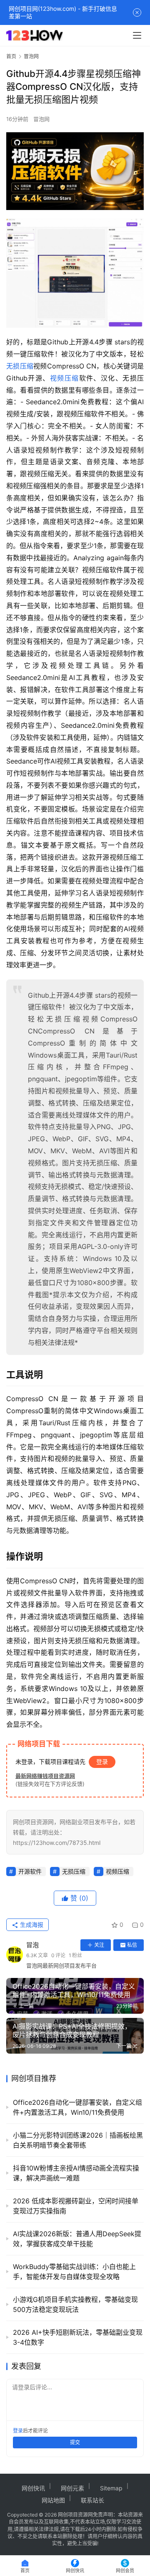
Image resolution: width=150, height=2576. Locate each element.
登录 (102, 1761)
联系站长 (92, 2500)
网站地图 (53, 2500)
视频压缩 (65, 378)
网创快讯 (33, 2488)
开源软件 (30, 1871)
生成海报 (31, 1925)
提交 (75, 2442)
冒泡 (32, 1945)
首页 (11, 56)
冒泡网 (41, 119)
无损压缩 (20, 366)
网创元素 (72, 2488)
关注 (99, 1945)
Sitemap (111, 2488)
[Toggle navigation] (137, 35)
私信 (132, 1945)
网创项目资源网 (75, 2515)
